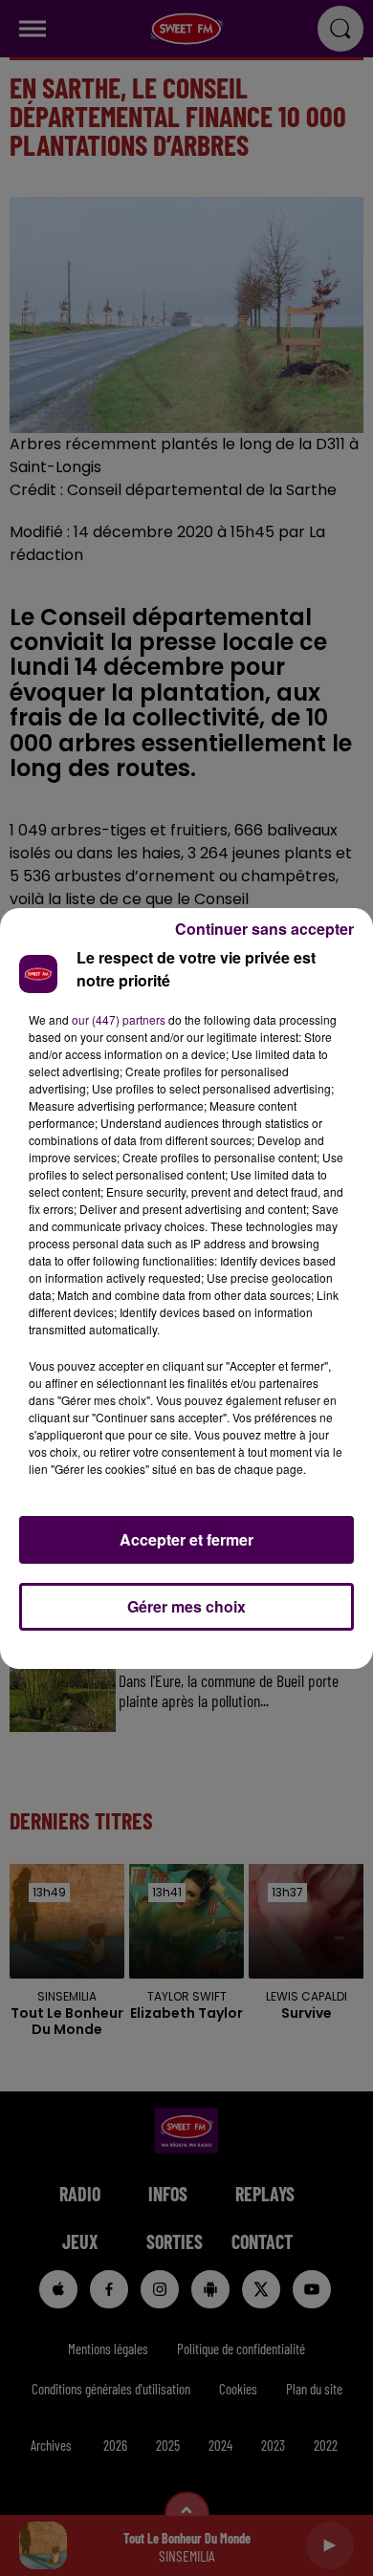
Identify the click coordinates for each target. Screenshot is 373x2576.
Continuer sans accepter (264, 929)
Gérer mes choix (186, 1606)
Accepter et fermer (186, 1539)
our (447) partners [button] (119, 1019)
